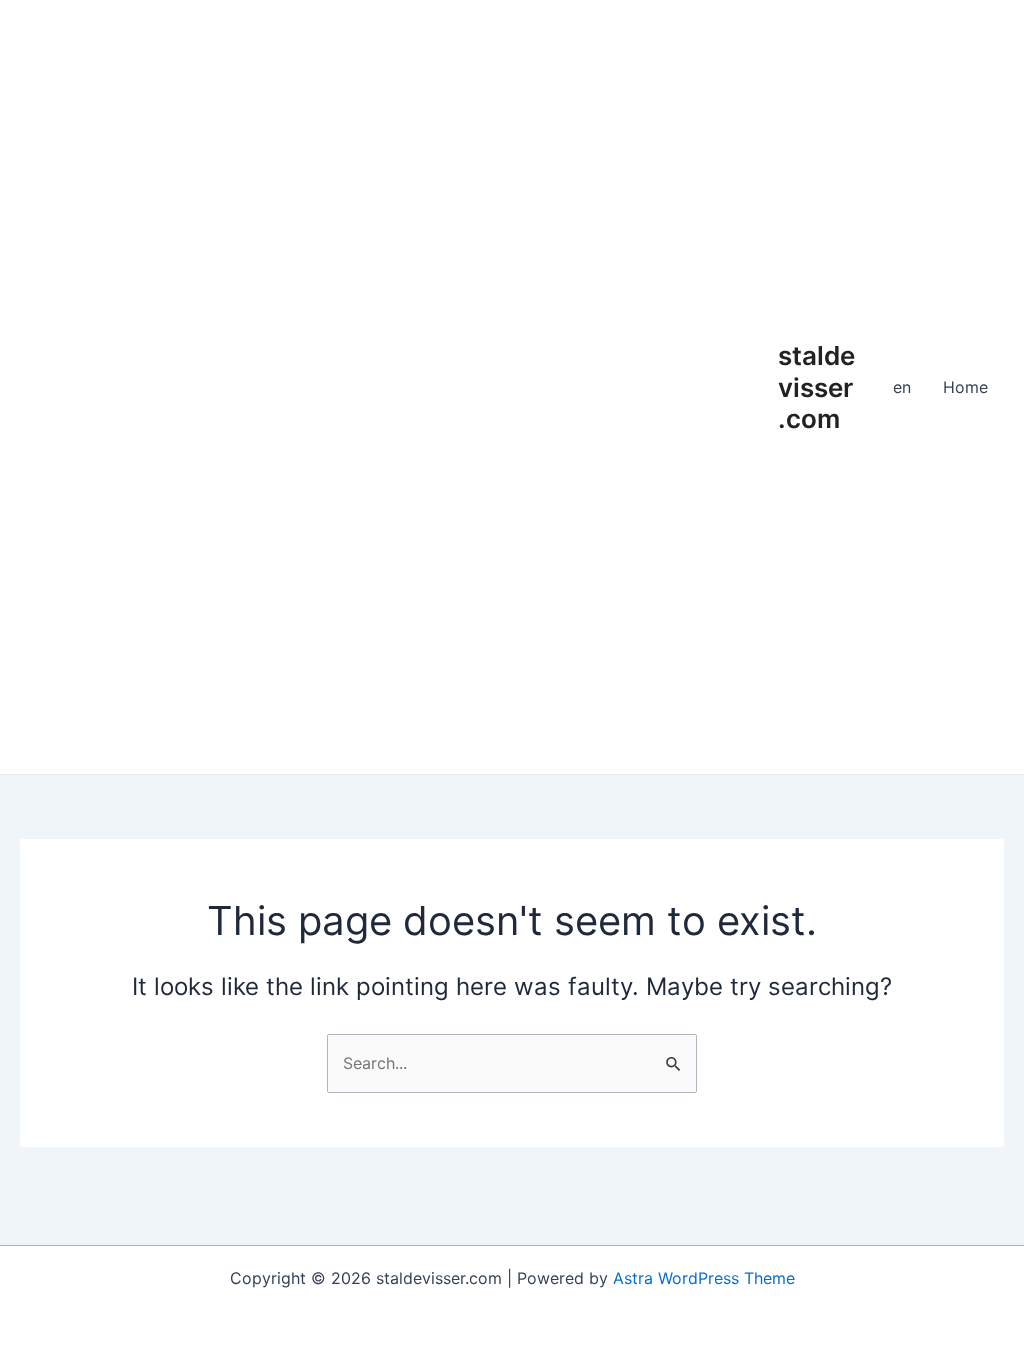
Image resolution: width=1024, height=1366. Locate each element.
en (902, 387)
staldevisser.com (816, 386)
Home (965, 387)
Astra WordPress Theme (704, 1278)
